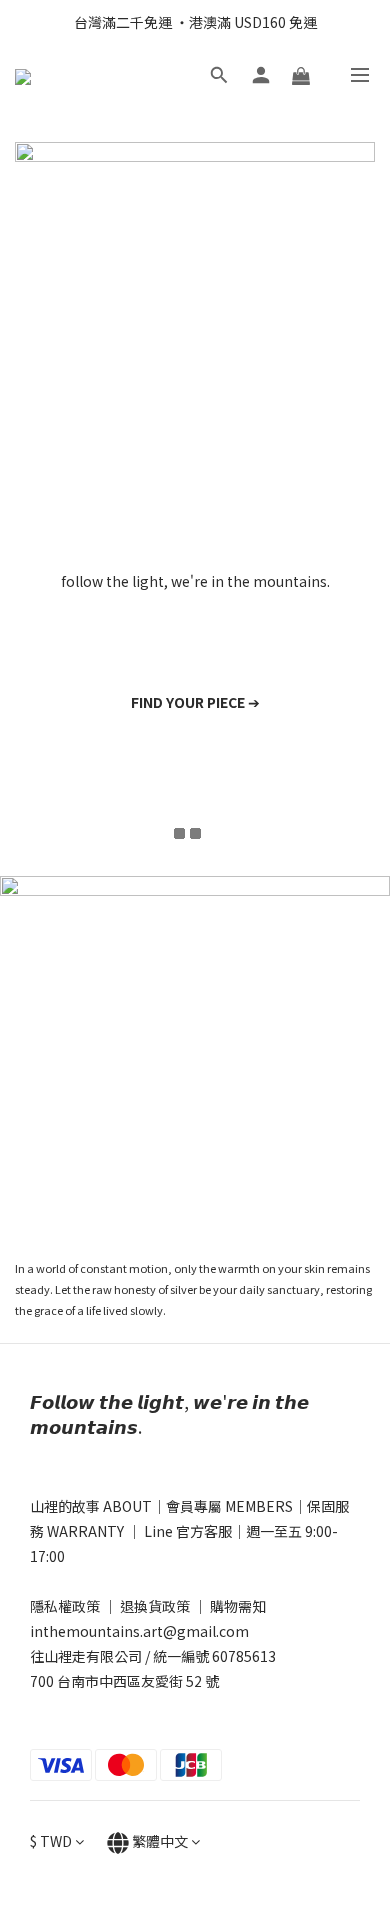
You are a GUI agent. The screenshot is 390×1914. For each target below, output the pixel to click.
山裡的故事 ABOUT (91, 1506)
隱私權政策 (65, 1606)
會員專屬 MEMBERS (229, 1506)
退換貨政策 (155, 1606)
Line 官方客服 (188, 1531)
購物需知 (238, 1606)
